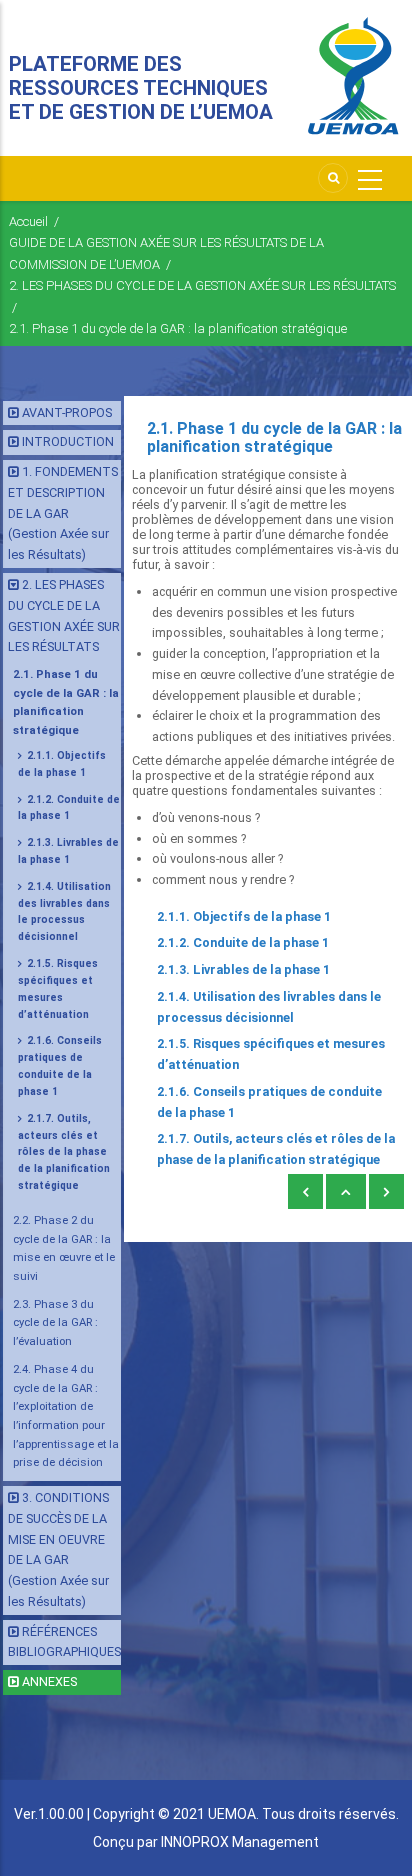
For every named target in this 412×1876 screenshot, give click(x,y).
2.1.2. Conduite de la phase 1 (243, 942)
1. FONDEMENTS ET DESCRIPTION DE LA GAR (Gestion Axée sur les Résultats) (63, 513)
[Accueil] (353, 76)
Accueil (28, 221)
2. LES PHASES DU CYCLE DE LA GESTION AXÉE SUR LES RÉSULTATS (202, 285)
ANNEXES (49, 1681)
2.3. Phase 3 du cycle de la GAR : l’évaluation (55, 1322)
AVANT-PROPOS (67, 412)
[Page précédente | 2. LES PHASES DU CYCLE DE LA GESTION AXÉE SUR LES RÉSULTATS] (305, 1192)
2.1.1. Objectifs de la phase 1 (244, 916)
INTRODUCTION (68, 441)
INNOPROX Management (240, 1842)
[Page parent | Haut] (346, 1192)
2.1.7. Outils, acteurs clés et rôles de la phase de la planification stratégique (64, 1152)
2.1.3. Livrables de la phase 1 (243, 969)
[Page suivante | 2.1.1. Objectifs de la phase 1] (386, 1192)
